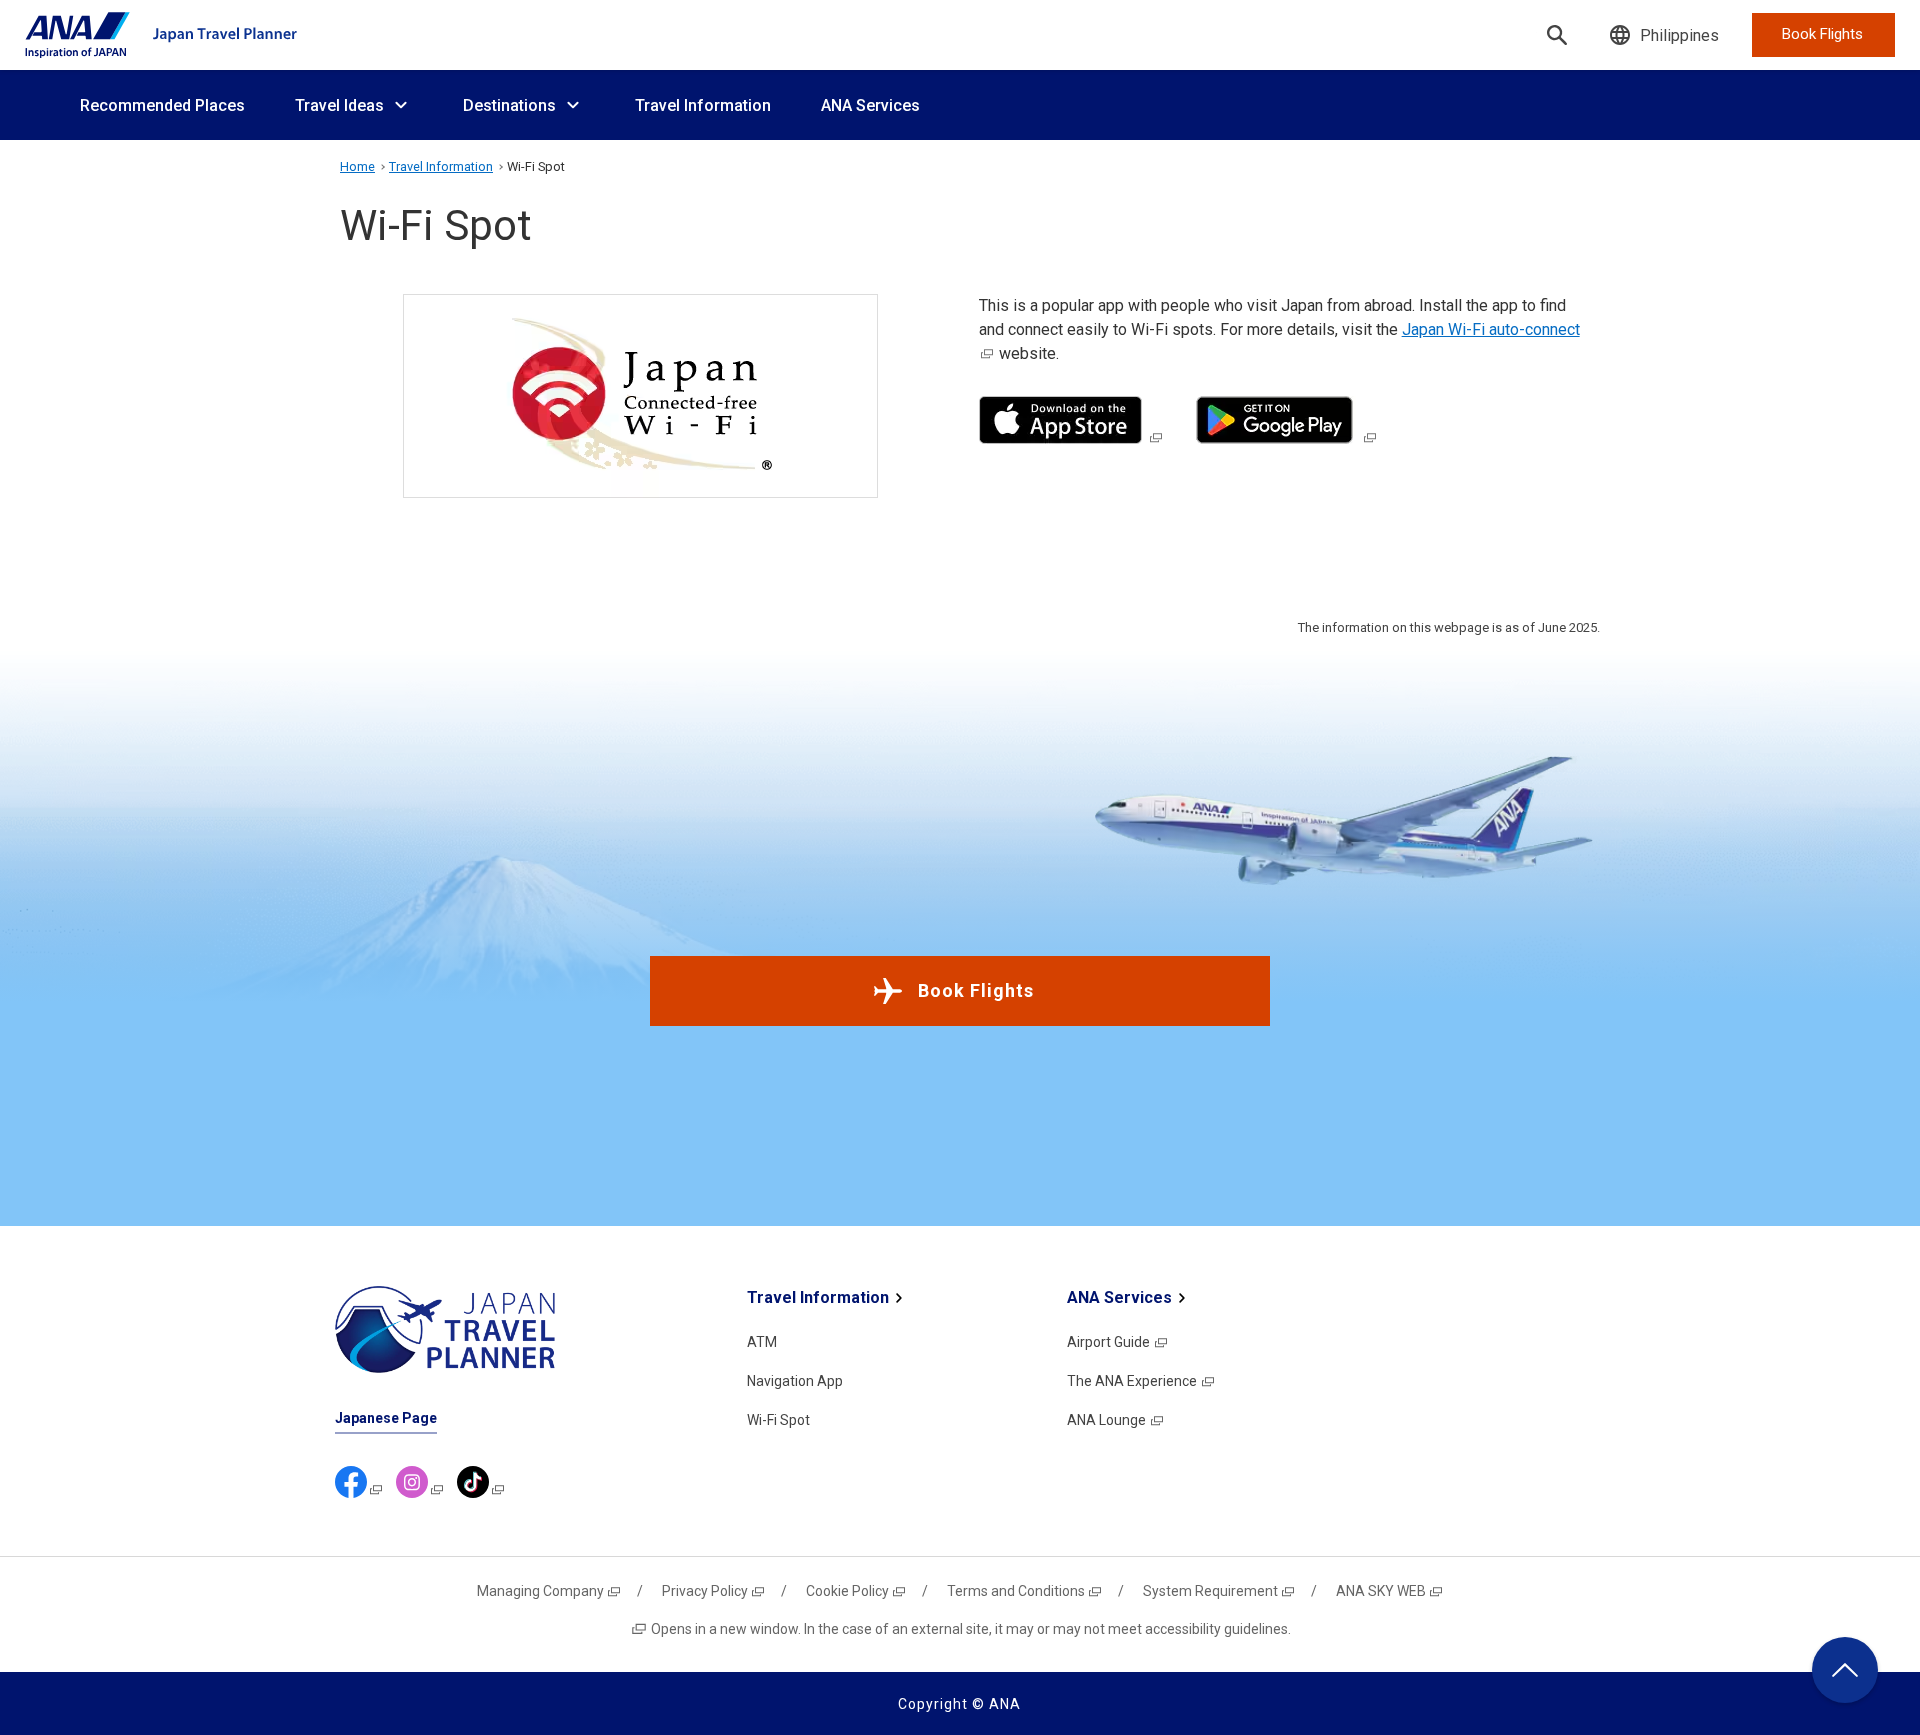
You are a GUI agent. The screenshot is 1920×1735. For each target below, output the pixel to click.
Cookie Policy (847, 1591)
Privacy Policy (705, 1591)
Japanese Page (386, 1418)
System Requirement (1210, 1591)
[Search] (1557, 35)
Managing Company (540, 1591)
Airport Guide (1108, 1342)
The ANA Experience (1132, 1381)
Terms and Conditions (1016, 1591)
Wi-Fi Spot (778, 1420)
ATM (762, 1342)
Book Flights (976, 990)
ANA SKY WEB (1381, 1591)
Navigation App (795, 1381)
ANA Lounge (1106, 1420)
